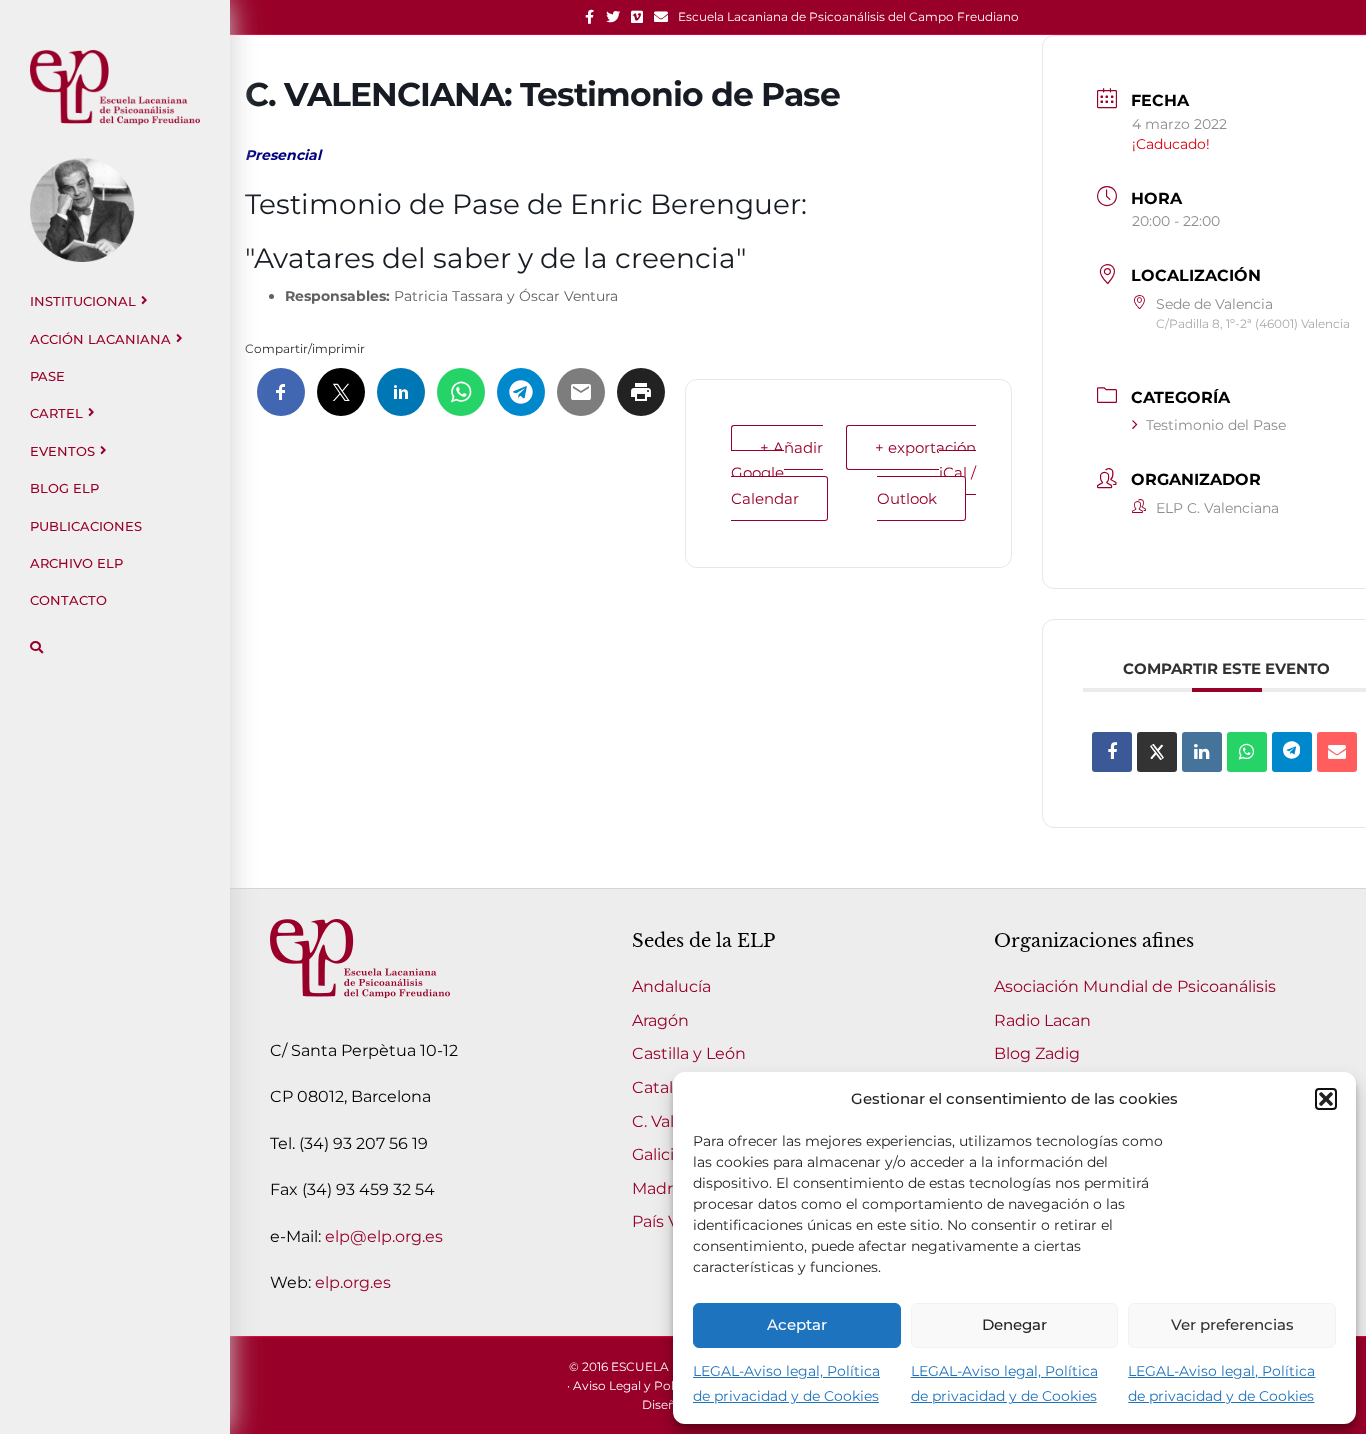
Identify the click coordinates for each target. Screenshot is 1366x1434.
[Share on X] (1157, 752)
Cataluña (668, 1087)
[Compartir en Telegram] (1292, 752)
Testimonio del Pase (1216, 425)
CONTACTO (68, 600)
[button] (1326, 1099)
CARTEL (56, 413)
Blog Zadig (1037, 1053)
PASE (47, 376)
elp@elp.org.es (384, 1236)
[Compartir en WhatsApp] (1247, 752)
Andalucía (671, 986)
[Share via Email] (1337, 752)
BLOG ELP (64, 488)
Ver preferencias (1232, 1324)
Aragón (660, 1020)
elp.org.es (353, 1282)
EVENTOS (62, 451)
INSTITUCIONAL (83, 301)
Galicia (657, 1154)
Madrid (660, 1188)
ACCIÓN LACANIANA (100, 339)
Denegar (1014, 1324)
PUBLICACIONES (86, 526)
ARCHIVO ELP (76, 563)
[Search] (36, 647)
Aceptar (797, 1324)
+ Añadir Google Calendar (777, 473)
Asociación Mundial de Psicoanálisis (1135, 986)
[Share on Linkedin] (1202, 752)
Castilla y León (689, 1053)
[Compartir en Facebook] (1112, 752)
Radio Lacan (1042, 1020)
